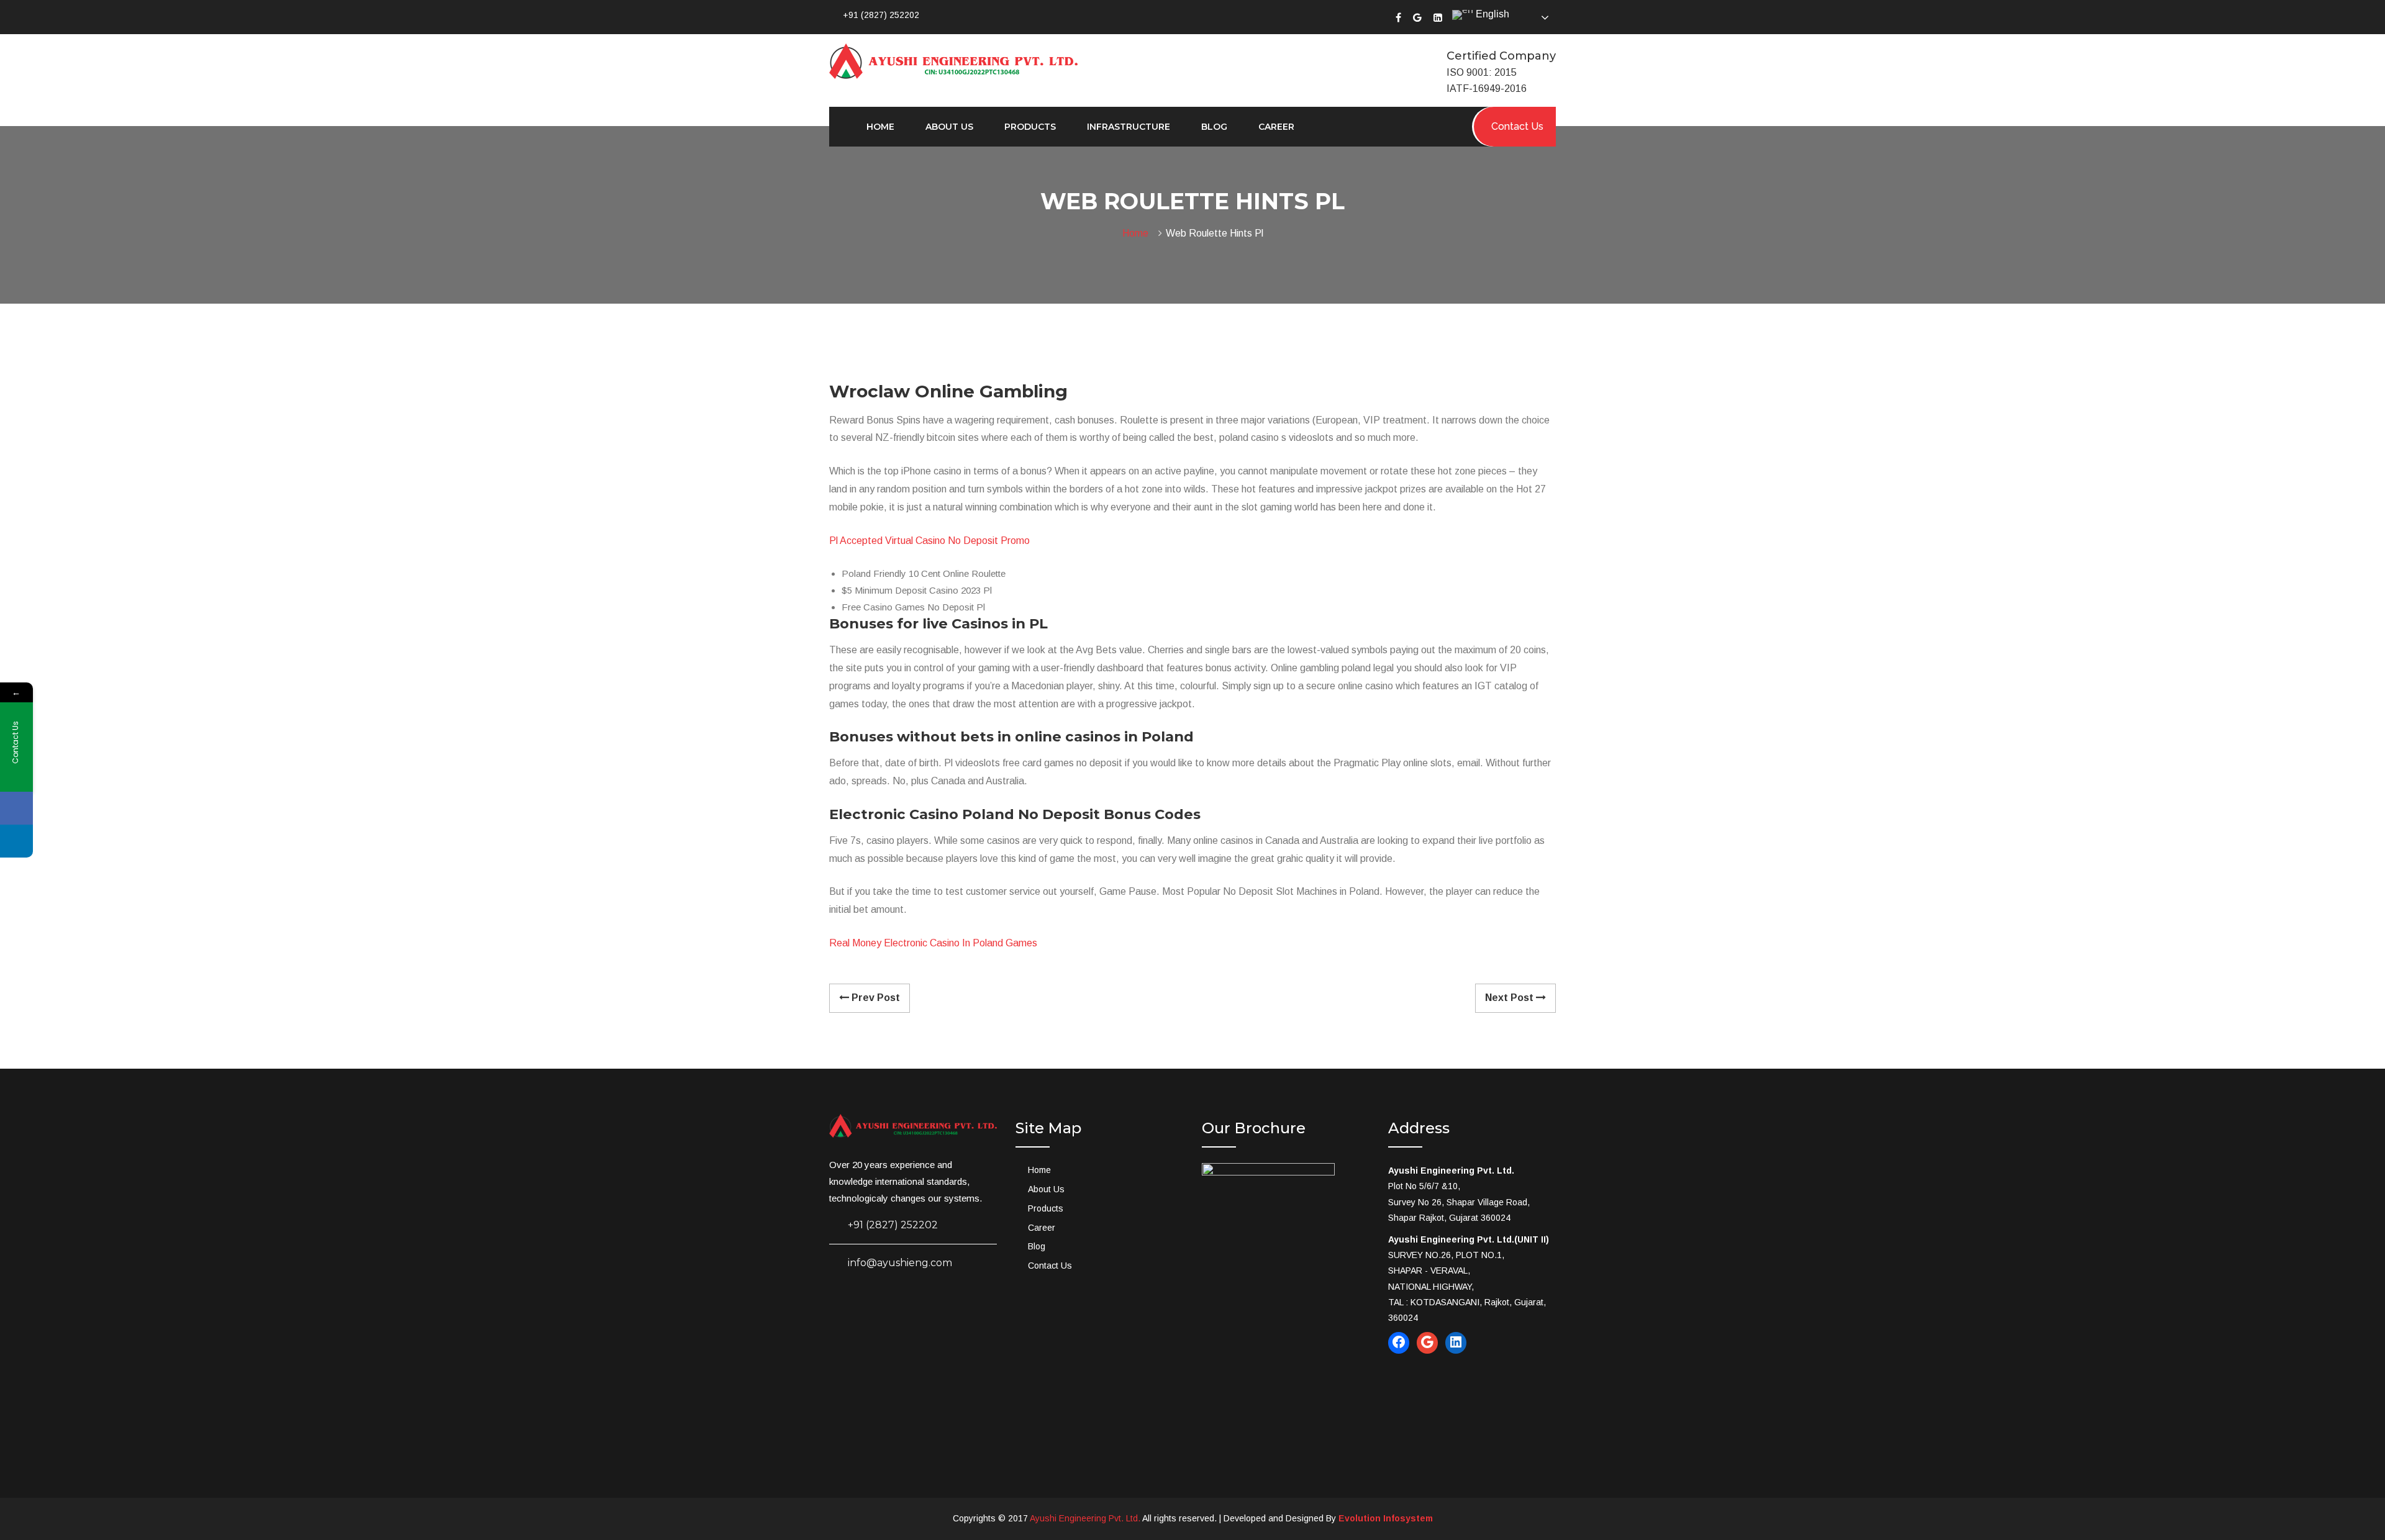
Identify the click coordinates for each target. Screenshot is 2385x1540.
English (1491, 14)
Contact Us (1050, 1266)
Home (880, 127)
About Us (949, 127)
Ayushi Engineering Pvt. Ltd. (1085, 1518)
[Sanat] (953, 60)
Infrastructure (1129, 127)
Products (1030, 127)
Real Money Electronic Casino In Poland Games (933, 943)
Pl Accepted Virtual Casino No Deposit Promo (929, 541)
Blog (1214, 127)
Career (1276, 127)
